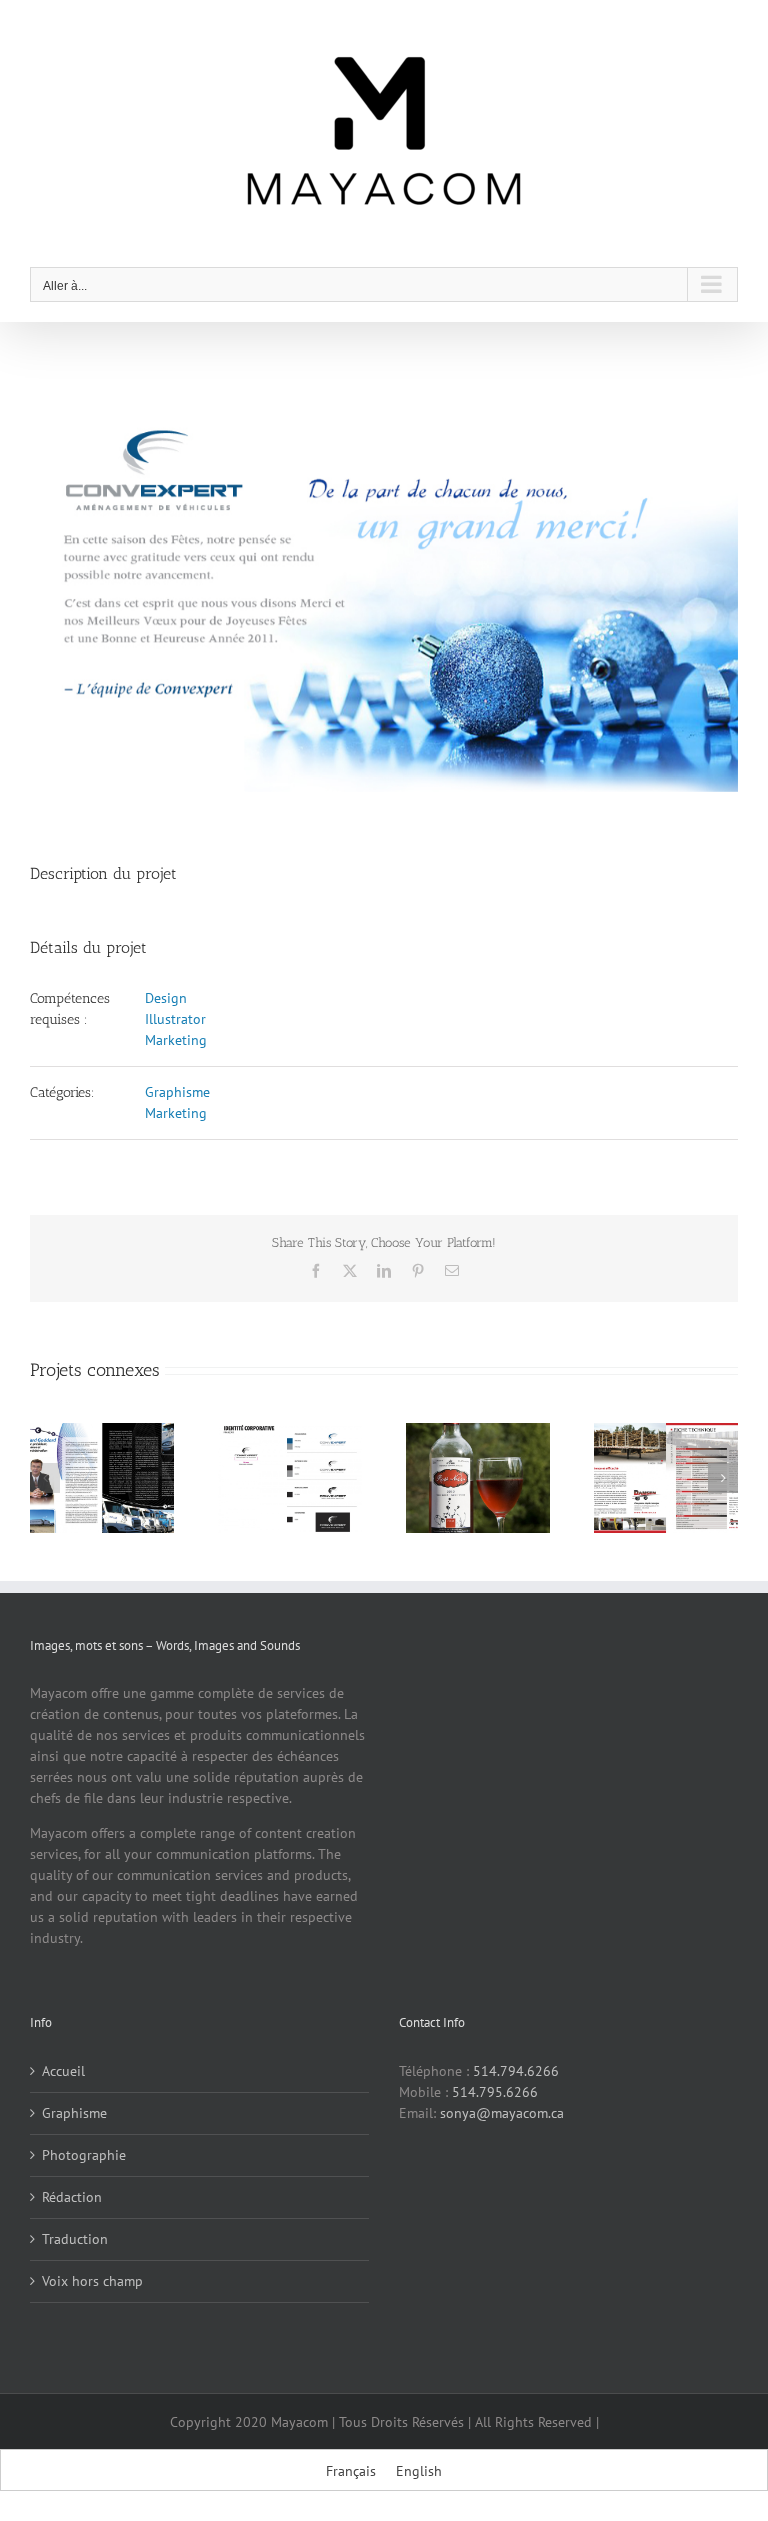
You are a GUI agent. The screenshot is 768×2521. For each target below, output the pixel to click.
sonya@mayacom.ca (502, 2113)
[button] (45, 1478)
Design (166, 998)
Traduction (75, 2239)
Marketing (176, 1040)
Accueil (63, 2071)
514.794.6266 (516, 2071)
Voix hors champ (92, 2281)
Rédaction (72, 2197)
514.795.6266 (495, 2092)
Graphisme (177, 1092)
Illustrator (175, 1019)
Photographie (84, 2155)
